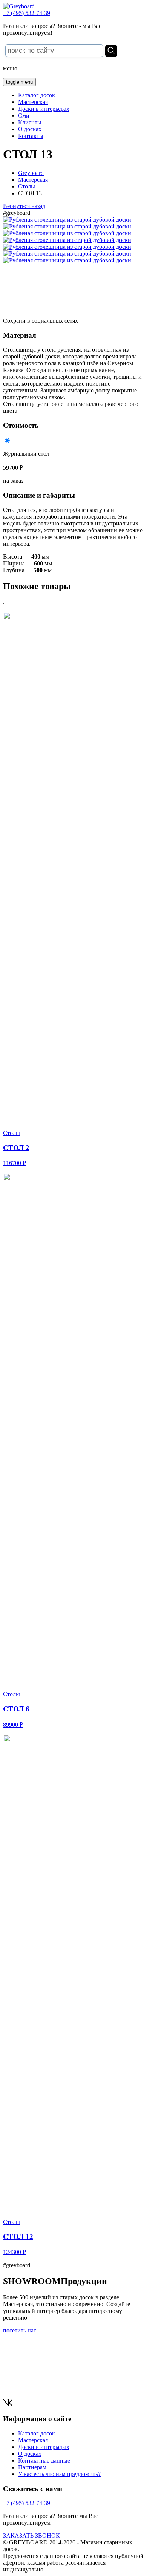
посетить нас (20, 2330)
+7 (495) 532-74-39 (27, 13)
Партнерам (32, 2467)
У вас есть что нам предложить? (59, 2474)
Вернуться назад (24, 206)
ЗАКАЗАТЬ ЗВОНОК (31, 2535)
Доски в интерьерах (44, 109)
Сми (24, 116)
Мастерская (33, 102)
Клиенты (30, 122)
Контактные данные (44, 2460)
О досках (30, 129)
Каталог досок (37, 95)
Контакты (31, 136)
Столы (27, 186)
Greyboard (31, 173)
